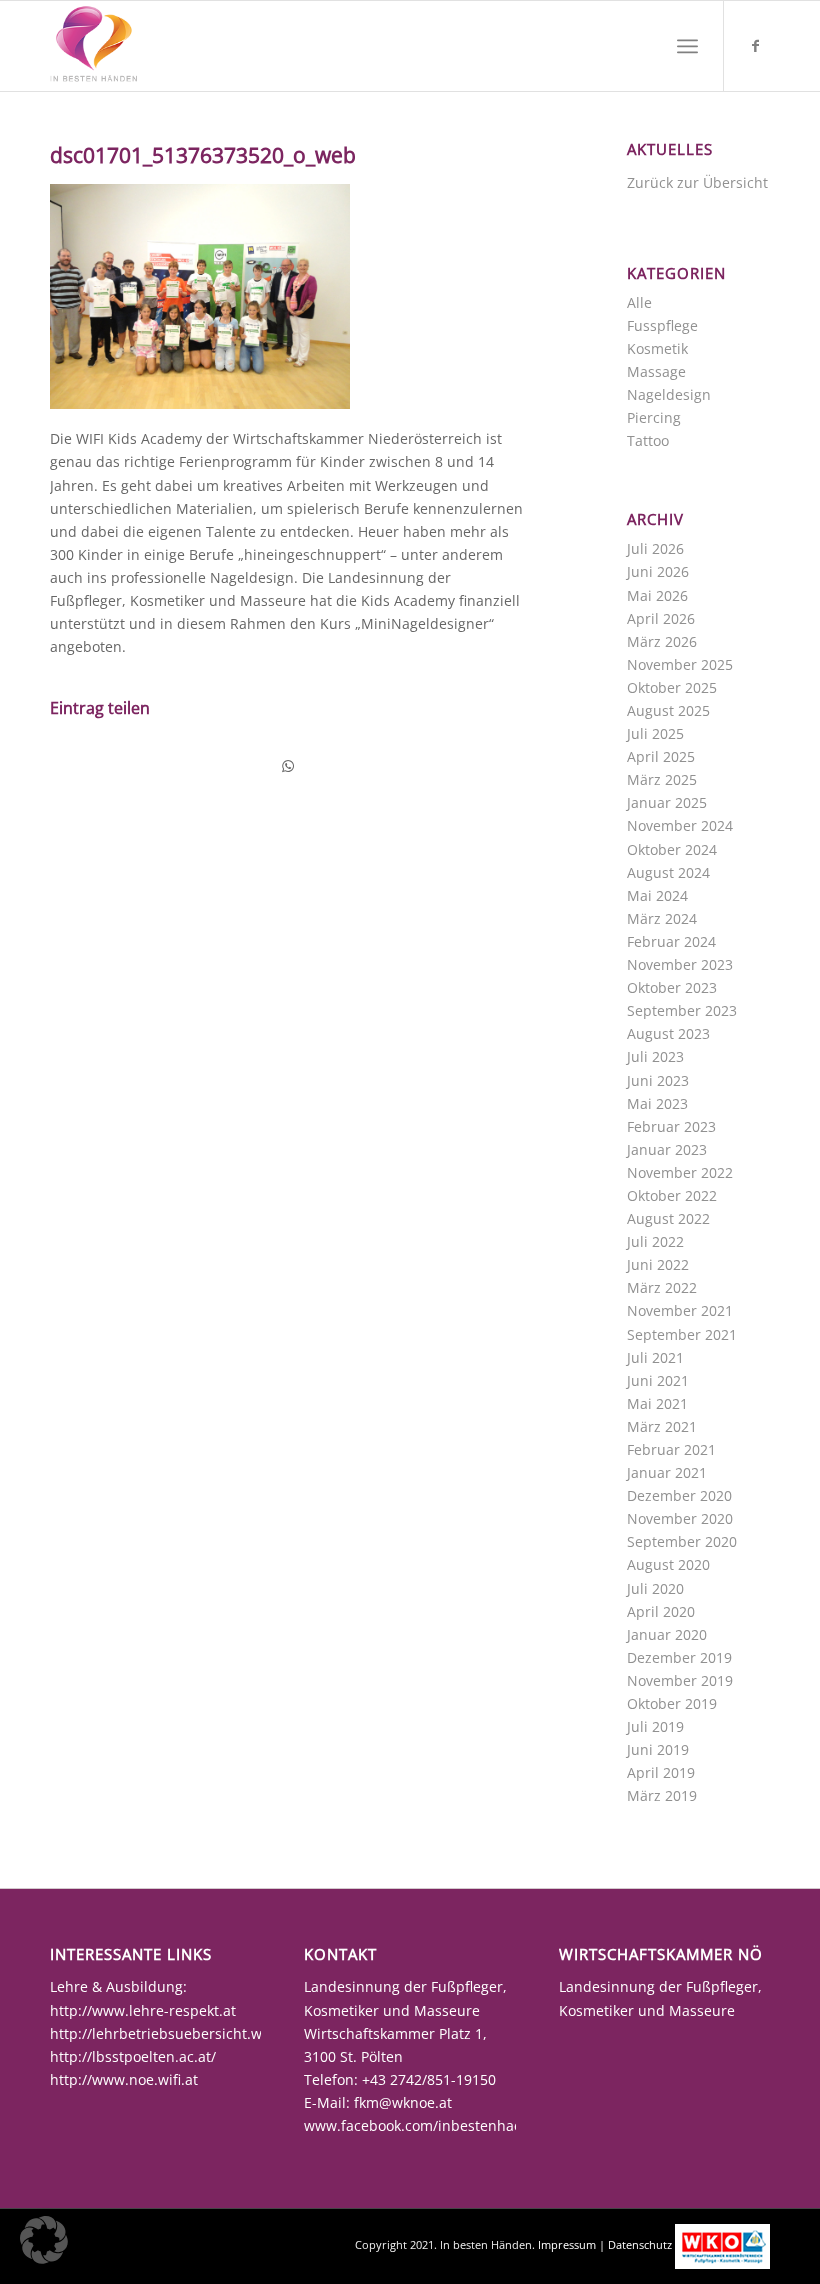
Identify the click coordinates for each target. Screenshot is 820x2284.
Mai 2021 (657, 1403)
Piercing (654, 417)
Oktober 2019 (672, 1703)
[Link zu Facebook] (755, 46)
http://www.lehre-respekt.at (143, 2010)
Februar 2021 (671, 1449)
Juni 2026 (658, 571)
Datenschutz (640, 2244)
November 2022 (680, 1172)
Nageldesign (669, 394)
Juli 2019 (655, 1726)
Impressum (567, 2244)
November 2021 (680, 1310)
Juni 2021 (658, 1380)
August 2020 (668, 1564)
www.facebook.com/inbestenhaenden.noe (445, 2125)
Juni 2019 (658, 1749)
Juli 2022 (655, 1241)
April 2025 (661, 756)
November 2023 (680, 964)
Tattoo (648, 440)
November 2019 (680, 1680)
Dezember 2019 (679, 1657)
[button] (44, 2240)
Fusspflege (662, 325)
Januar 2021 (667, 1472)
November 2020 (680, 1518)
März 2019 (662, 1795)
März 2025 (662, 779)
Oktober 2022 (672, 1195)
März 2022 (662, 1287)
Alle (639, 302)
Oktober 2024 (672, 849)
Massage (656, 371)
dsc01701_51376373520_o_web (203, 155)
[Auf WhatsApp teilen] (288, 766)
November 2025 (680, 664)
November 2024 (680, 825)
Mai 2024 (657, 895)
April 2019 (661, 1772)
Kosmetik (657, 348)
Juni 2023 (658, 1080)
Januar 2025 (667, 802)
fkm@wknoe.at (403, 2102)
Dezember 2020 (679, 1495)
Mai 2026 (657, 595)
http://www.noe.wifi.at (124, 2079)
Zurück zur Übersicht (697, 182)
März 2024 (662, 918)
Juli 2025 (655, 733)
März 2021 (662, 1426)
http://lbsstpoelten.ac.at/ (133, 2056)
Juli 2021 (655, 1357)
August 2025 (668, 710)
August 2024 (668, 872)
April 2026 (661, 618)
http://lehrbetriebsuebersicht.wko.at (172, 2033)
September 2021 (682, 1334)
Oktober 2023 (672, 987)
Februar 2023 (671, 1126)
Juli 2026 (655, 548)
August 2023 (668, 1033)
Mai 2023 (657, 1103)
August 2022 (668, 1218)
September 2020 (682, 1541)
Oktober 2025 (672, 687)
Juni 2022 (658, 1264)
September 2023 (682, 1010)
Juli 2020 (655, 1588)
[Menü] (687, 46)
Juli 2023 (655, 1056)
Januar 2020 (667, 1634)
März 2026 (662, 641)
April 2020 (661, 1611)
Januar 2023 (667, 1149)
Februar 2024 (671, 941)
